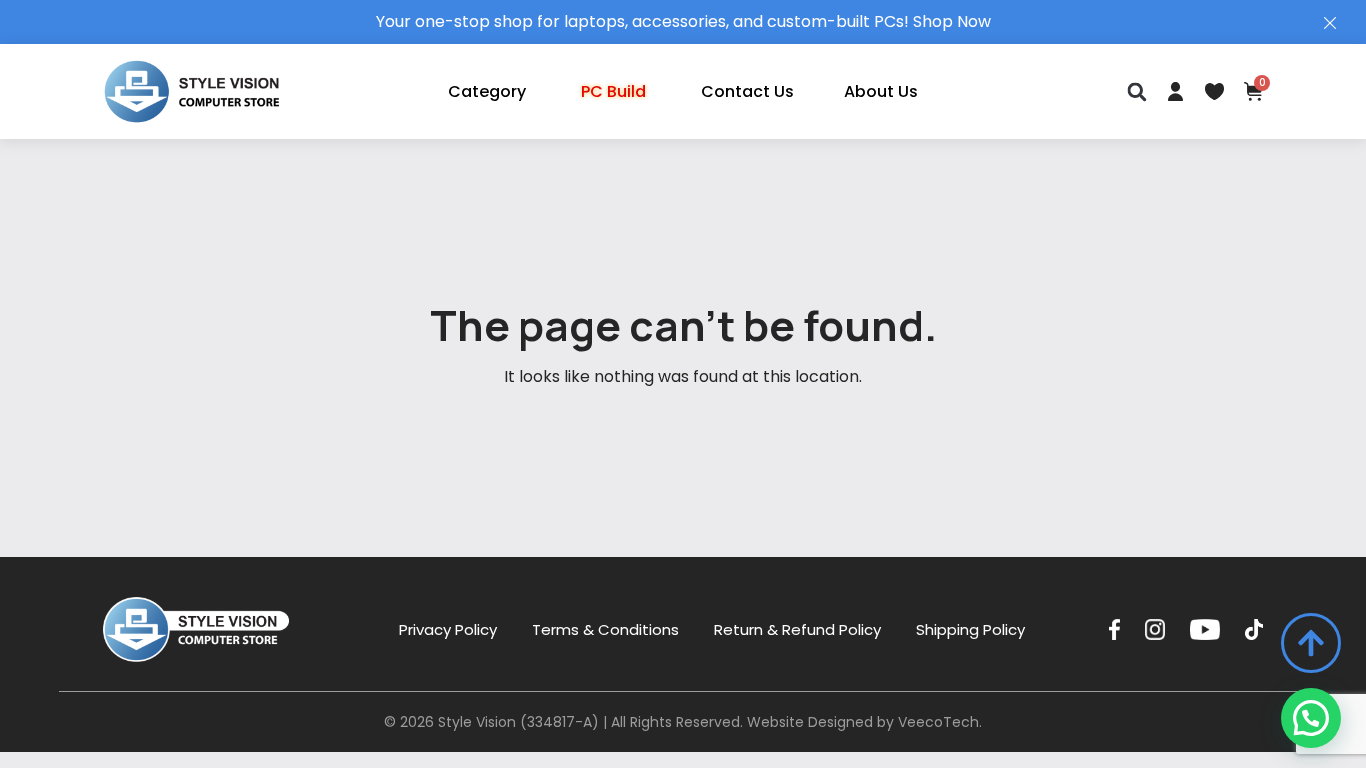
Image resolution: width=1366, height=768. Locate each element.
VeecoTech (938, 722)
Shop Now (952, 21)
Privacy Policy (448, 629)
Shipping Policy (970, 629)
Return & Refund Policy (797, 629)
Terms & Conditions (605, 629)
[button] (1136, 91)
